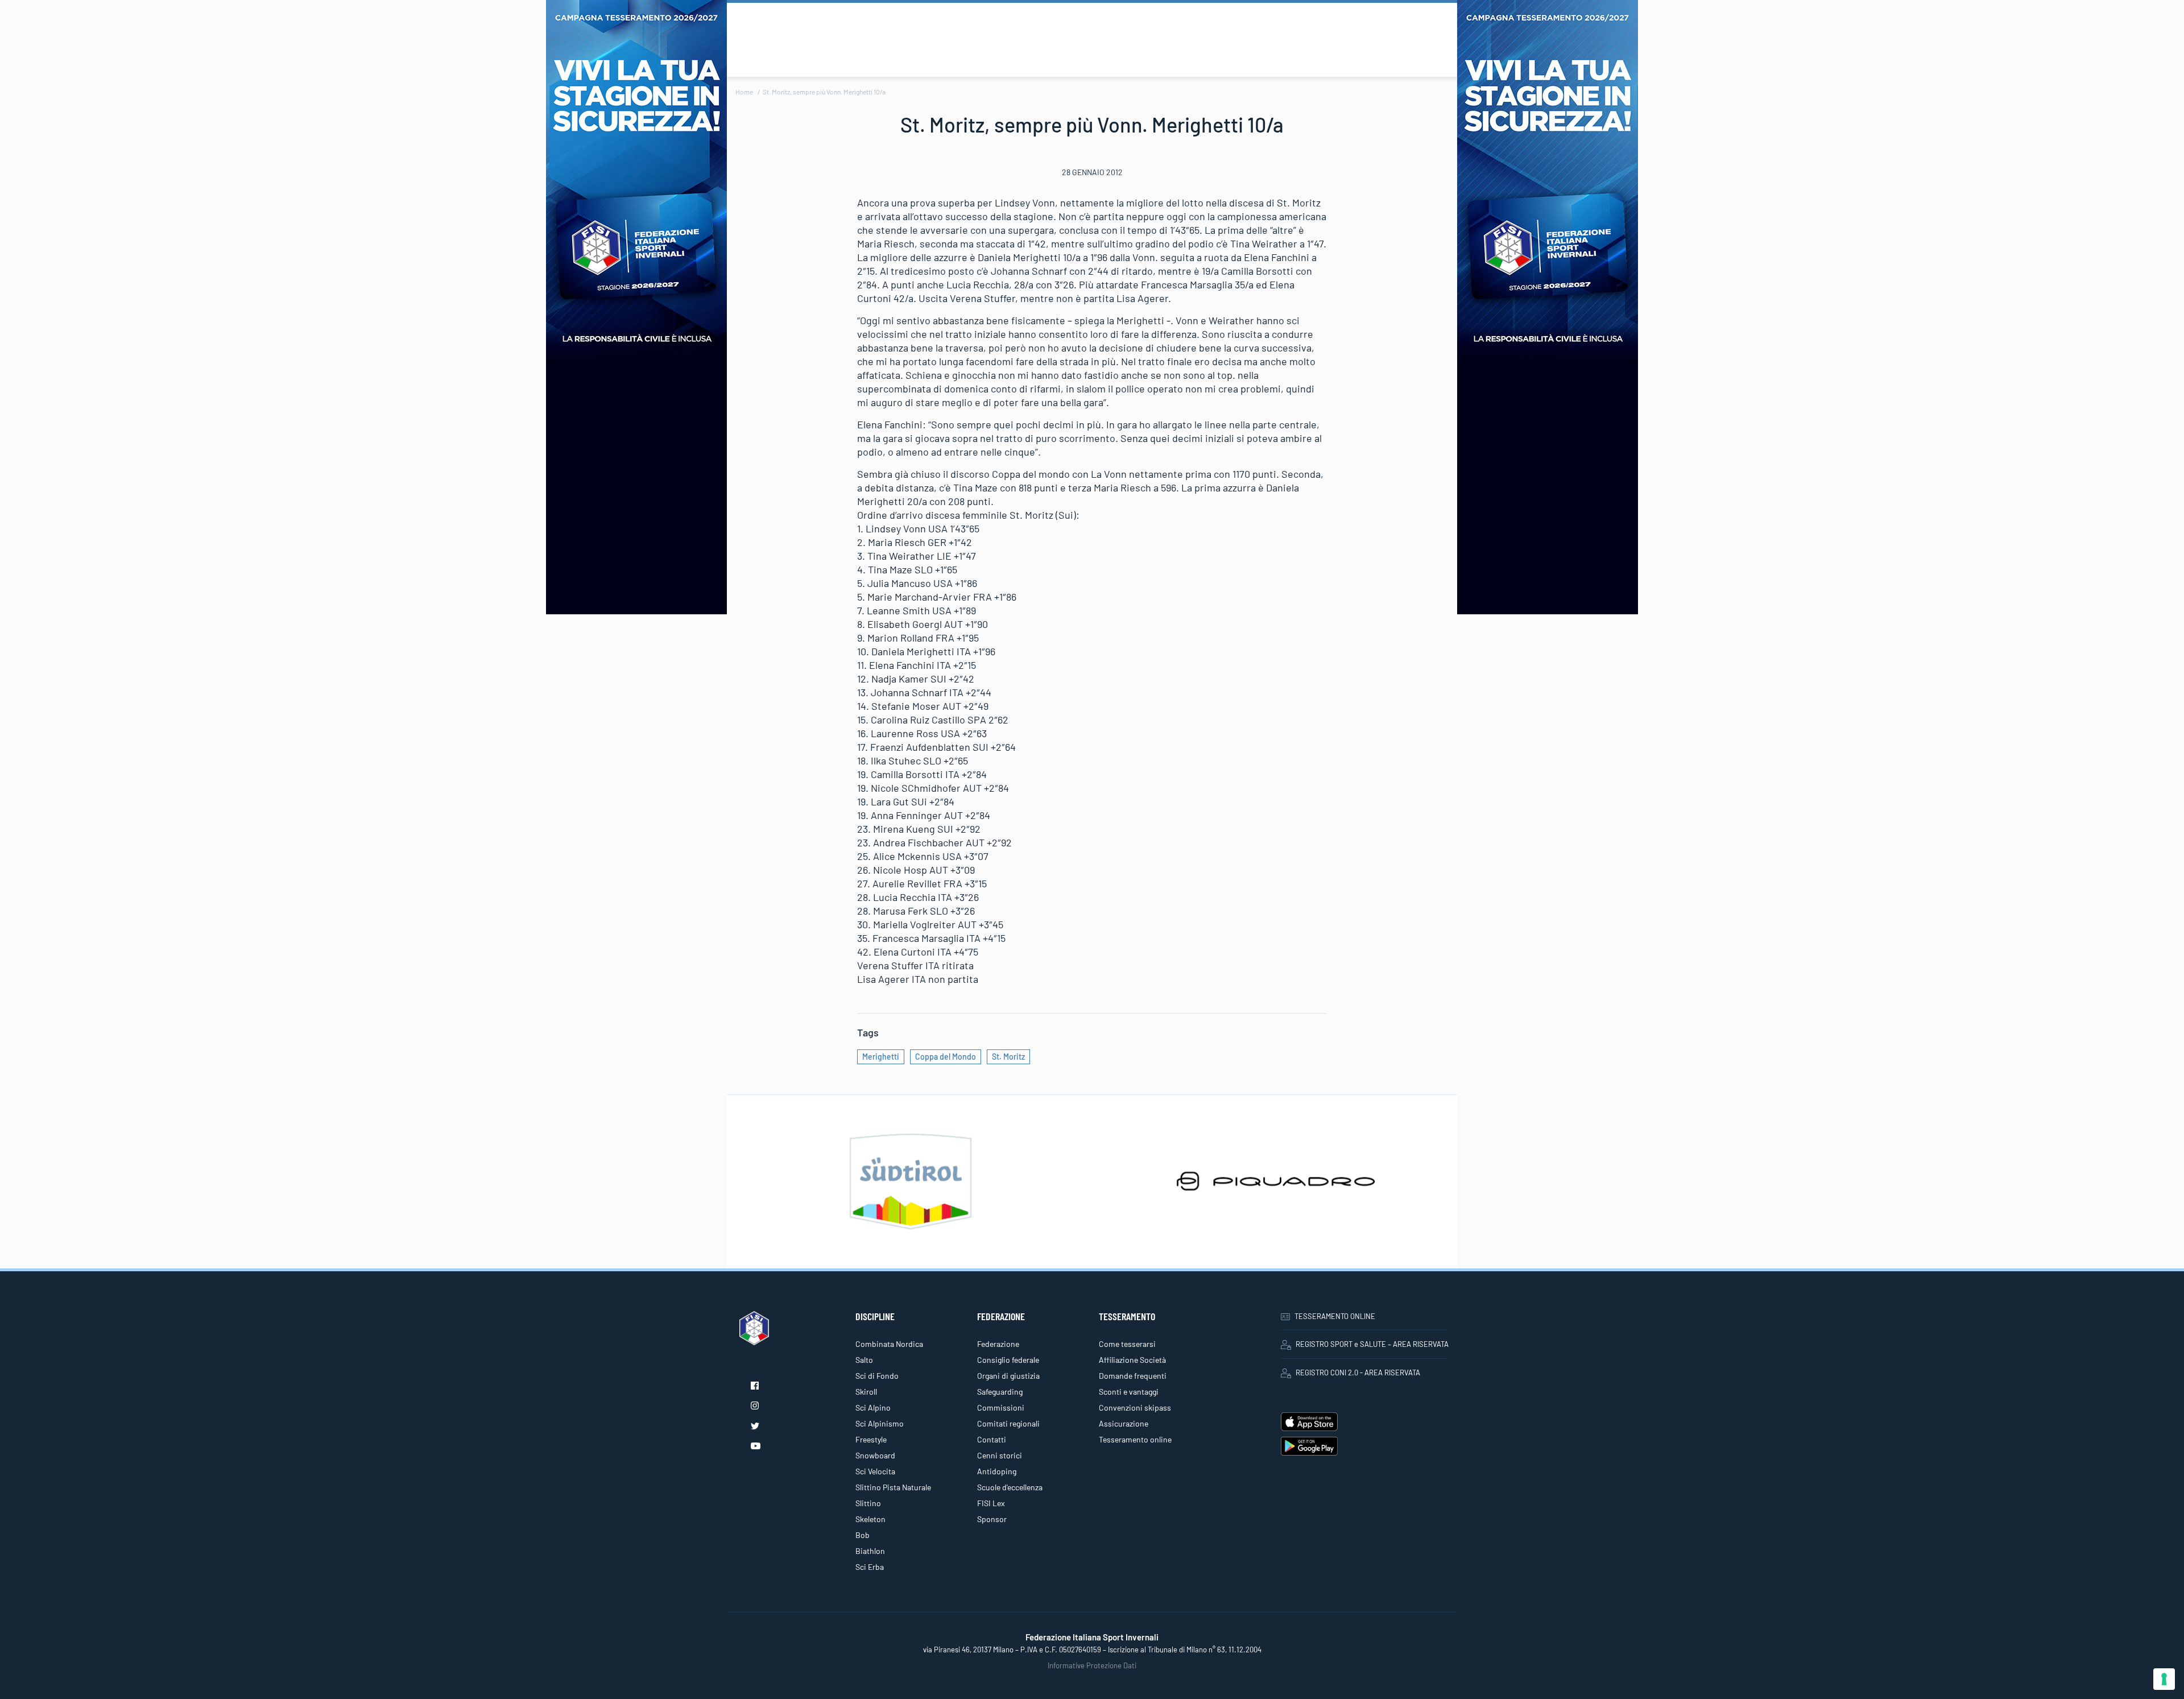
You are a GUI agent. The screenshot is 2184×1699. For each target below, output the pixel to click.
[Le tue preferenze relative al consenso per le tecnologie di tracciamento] (2164, 1679)
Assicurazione (1124, 1423)
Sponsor (992, 1519)
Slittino (868, 1503)
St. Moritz (1008, 1057)
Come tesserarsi (1127, 1344)
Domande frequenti (1133, 1376)
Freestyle (871, 1439)
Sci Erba (870, 1567)
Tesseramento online (1135, 1439)
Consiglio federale (1008, 1360)
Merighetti (881, 1057)
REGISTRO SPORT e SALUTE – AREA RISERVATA (1372, 1344)
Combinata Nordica (889, 1344)
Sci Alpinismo (880, 1423)
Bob (863, 1535)
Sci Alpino (873, 1407)
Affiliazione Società (1132, 1360)
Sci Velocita (875, 1471)
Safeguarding (1000, 1392)
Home (744, 92)
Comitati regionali (1008, 1423)
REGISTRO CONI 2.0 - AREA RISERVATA (1358, 1373)
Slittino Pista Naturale (893, 1487)
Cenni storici (1000, 1455)
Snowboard (875, 1455)
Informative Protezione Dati (1092, 1665)
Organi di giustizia (1008, 1376)
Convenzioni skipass (1135, 1407)
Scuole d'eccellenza (1010, 1487)
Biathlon (870, 1551)
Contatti (992, 1439)
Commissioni (1001, 1407)
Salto (864, 1360)
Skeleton (870, 1519)
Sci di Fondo (877, 1376)
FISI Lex (991, 1503)
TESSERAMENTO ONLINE (1335, 1316)
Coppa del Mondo (946, 1057)
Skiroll (866, 1392)
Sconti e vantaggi (1129, 1392)
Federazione (998, 1344)
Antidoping (997, 1471)
